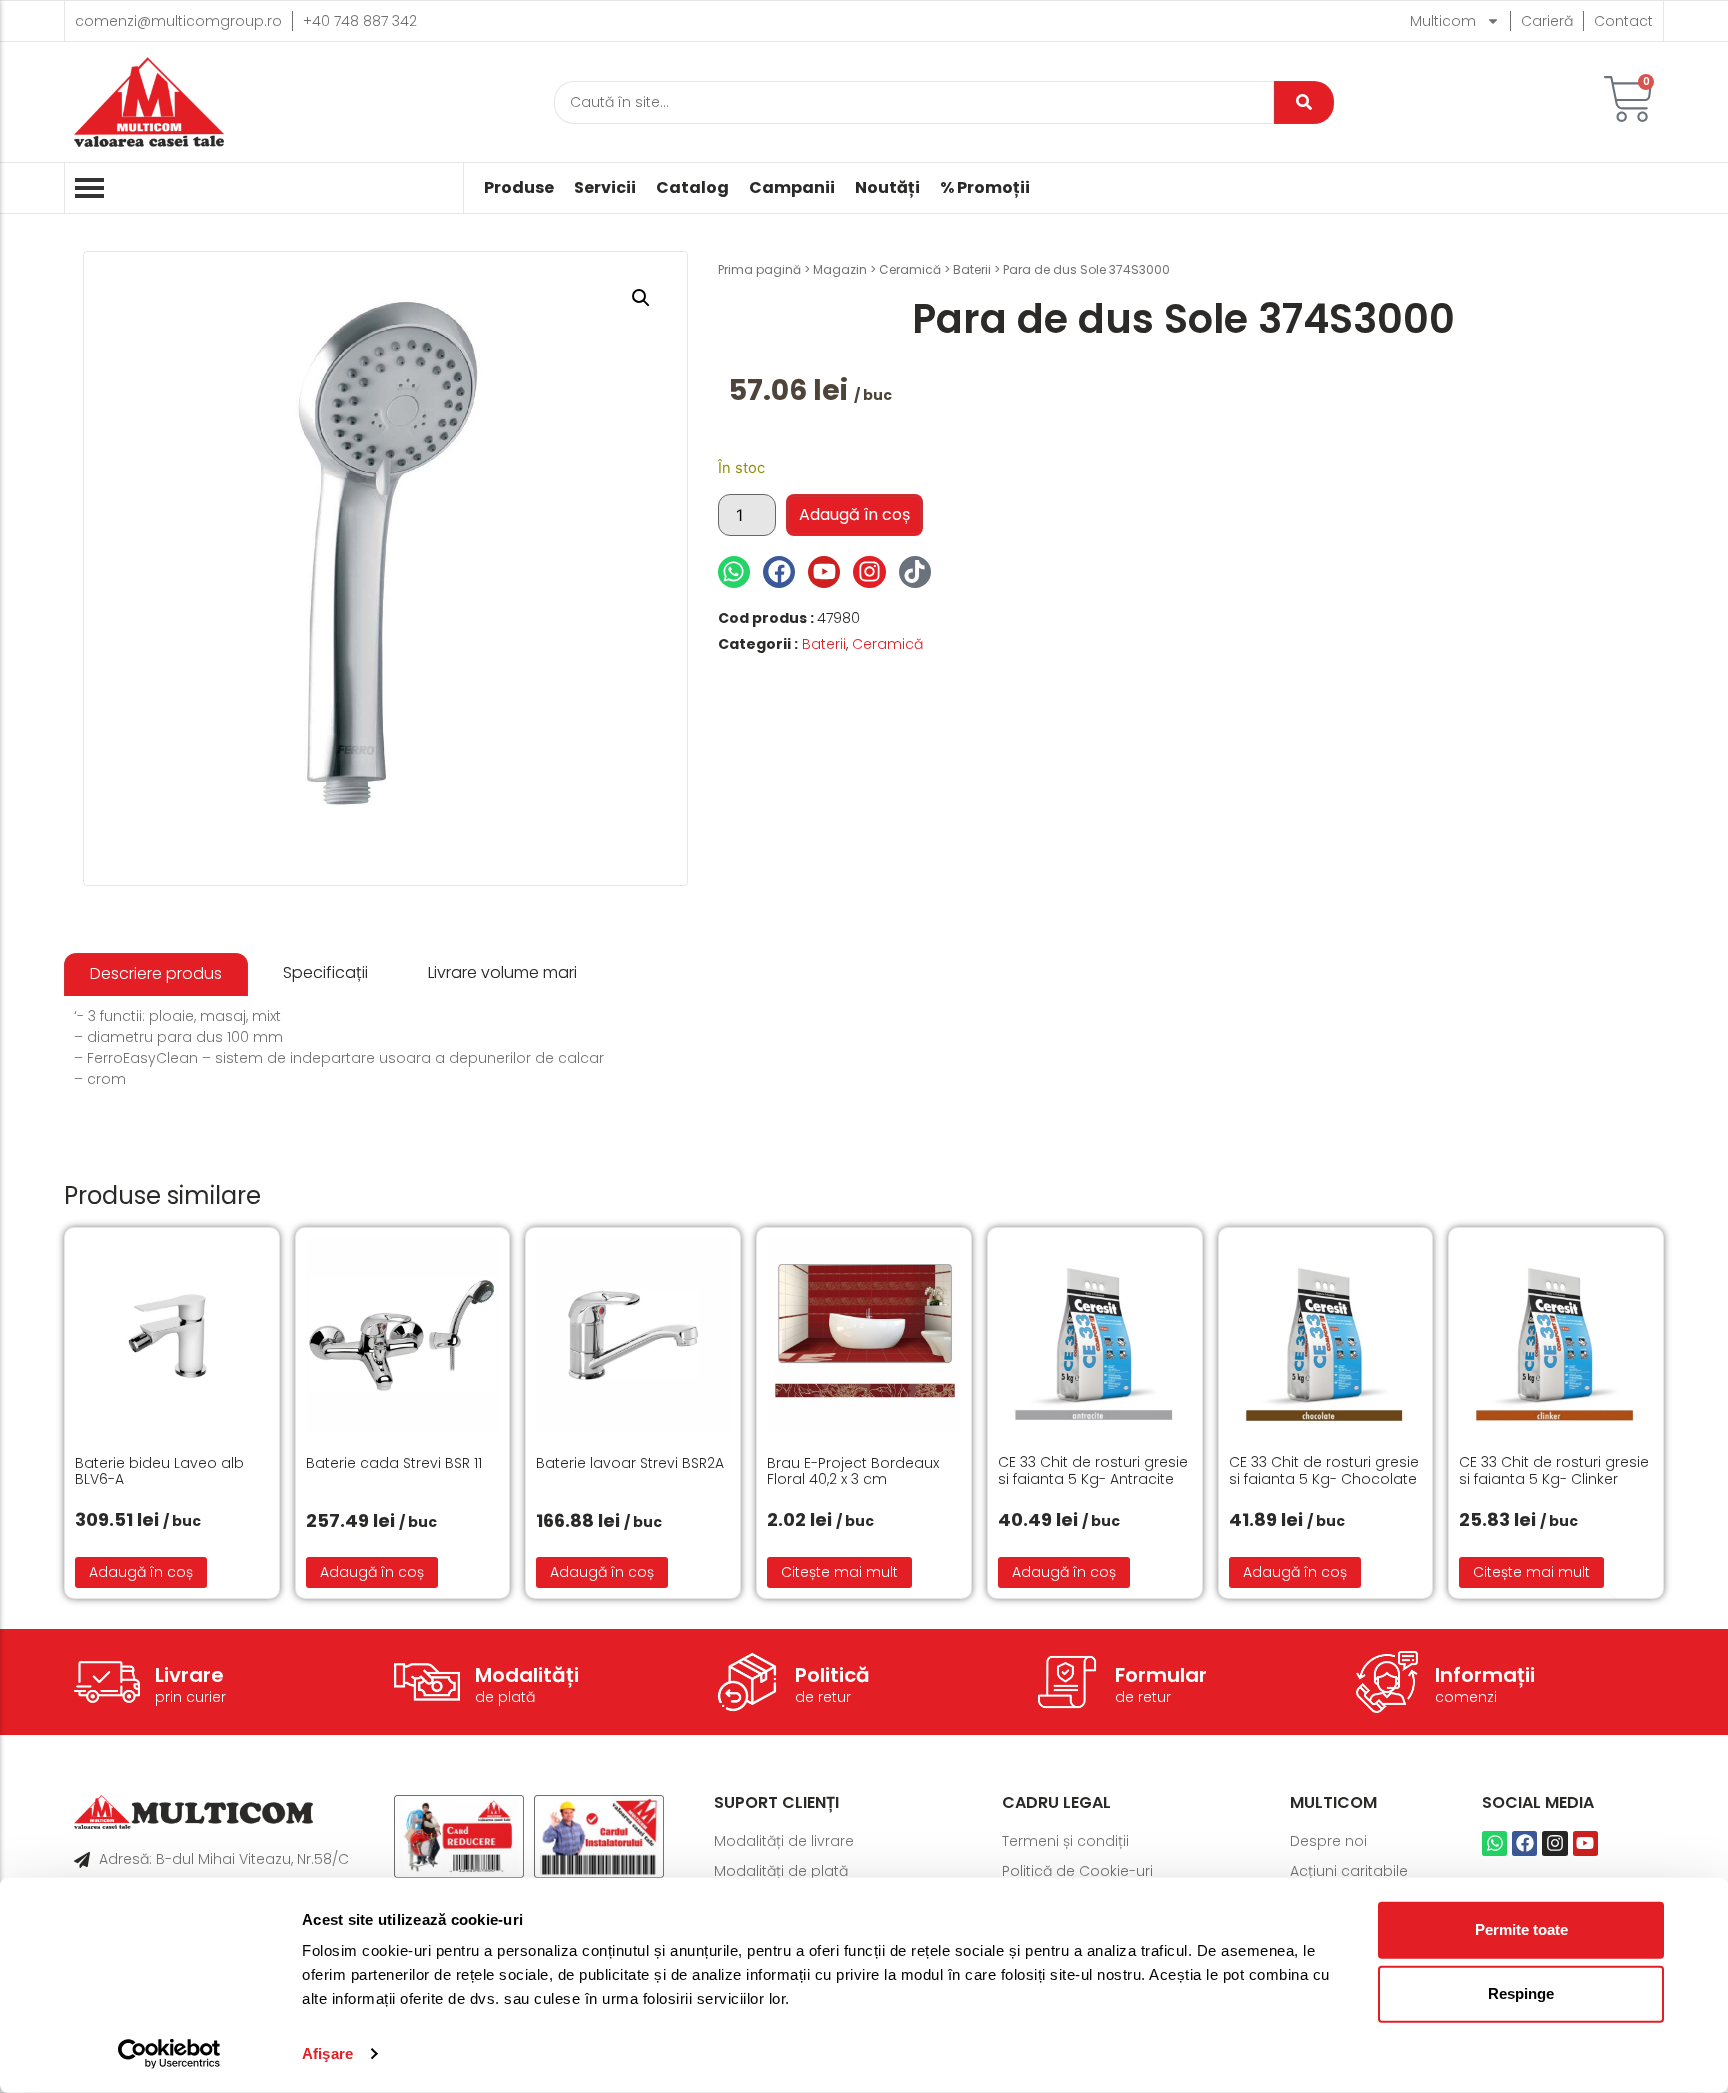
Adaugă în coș (854, 514)
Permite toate (1521, 1929)
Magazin (840, 269)
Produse (519, 188)
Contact (1623, 21)
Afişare (327, 2053)
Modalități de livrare (784, 1841)
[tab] (156, 974)
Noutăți (887, 188)
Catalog (692, 188)
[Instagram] (869, 572)
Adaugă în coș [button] (141, 1572)
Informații (1485, 1675)
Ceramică (910, 269)
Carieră (1547, 21)
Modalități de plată (781, 1871)
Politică (832, 1675)
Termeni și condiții (1065, 1841)
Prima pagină (759, 269)
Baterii (972, 269)
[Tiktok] (915, 572)
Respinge (1521, 1993)
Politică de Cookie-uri (1077, 1871)
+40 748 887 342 (360, 21)
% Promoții (985, 188)
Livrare (189, 1675)
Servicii (605, 188)
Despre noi (1328, 1841)
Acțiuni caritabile (1349, 1871)
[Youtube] (824, 572)
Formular (1161, 1675)
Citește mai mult (839, 1572)
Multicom (1443, 21)
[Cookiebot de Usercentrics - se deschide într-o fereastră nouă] (169, 2054)
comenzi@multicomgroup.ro (178, 21)
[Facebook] (779, 572)
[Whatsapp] (734, 572)
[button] (641, 298)
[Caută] (1304, 102)
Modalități (527, 1675)
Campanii (792, 188)
